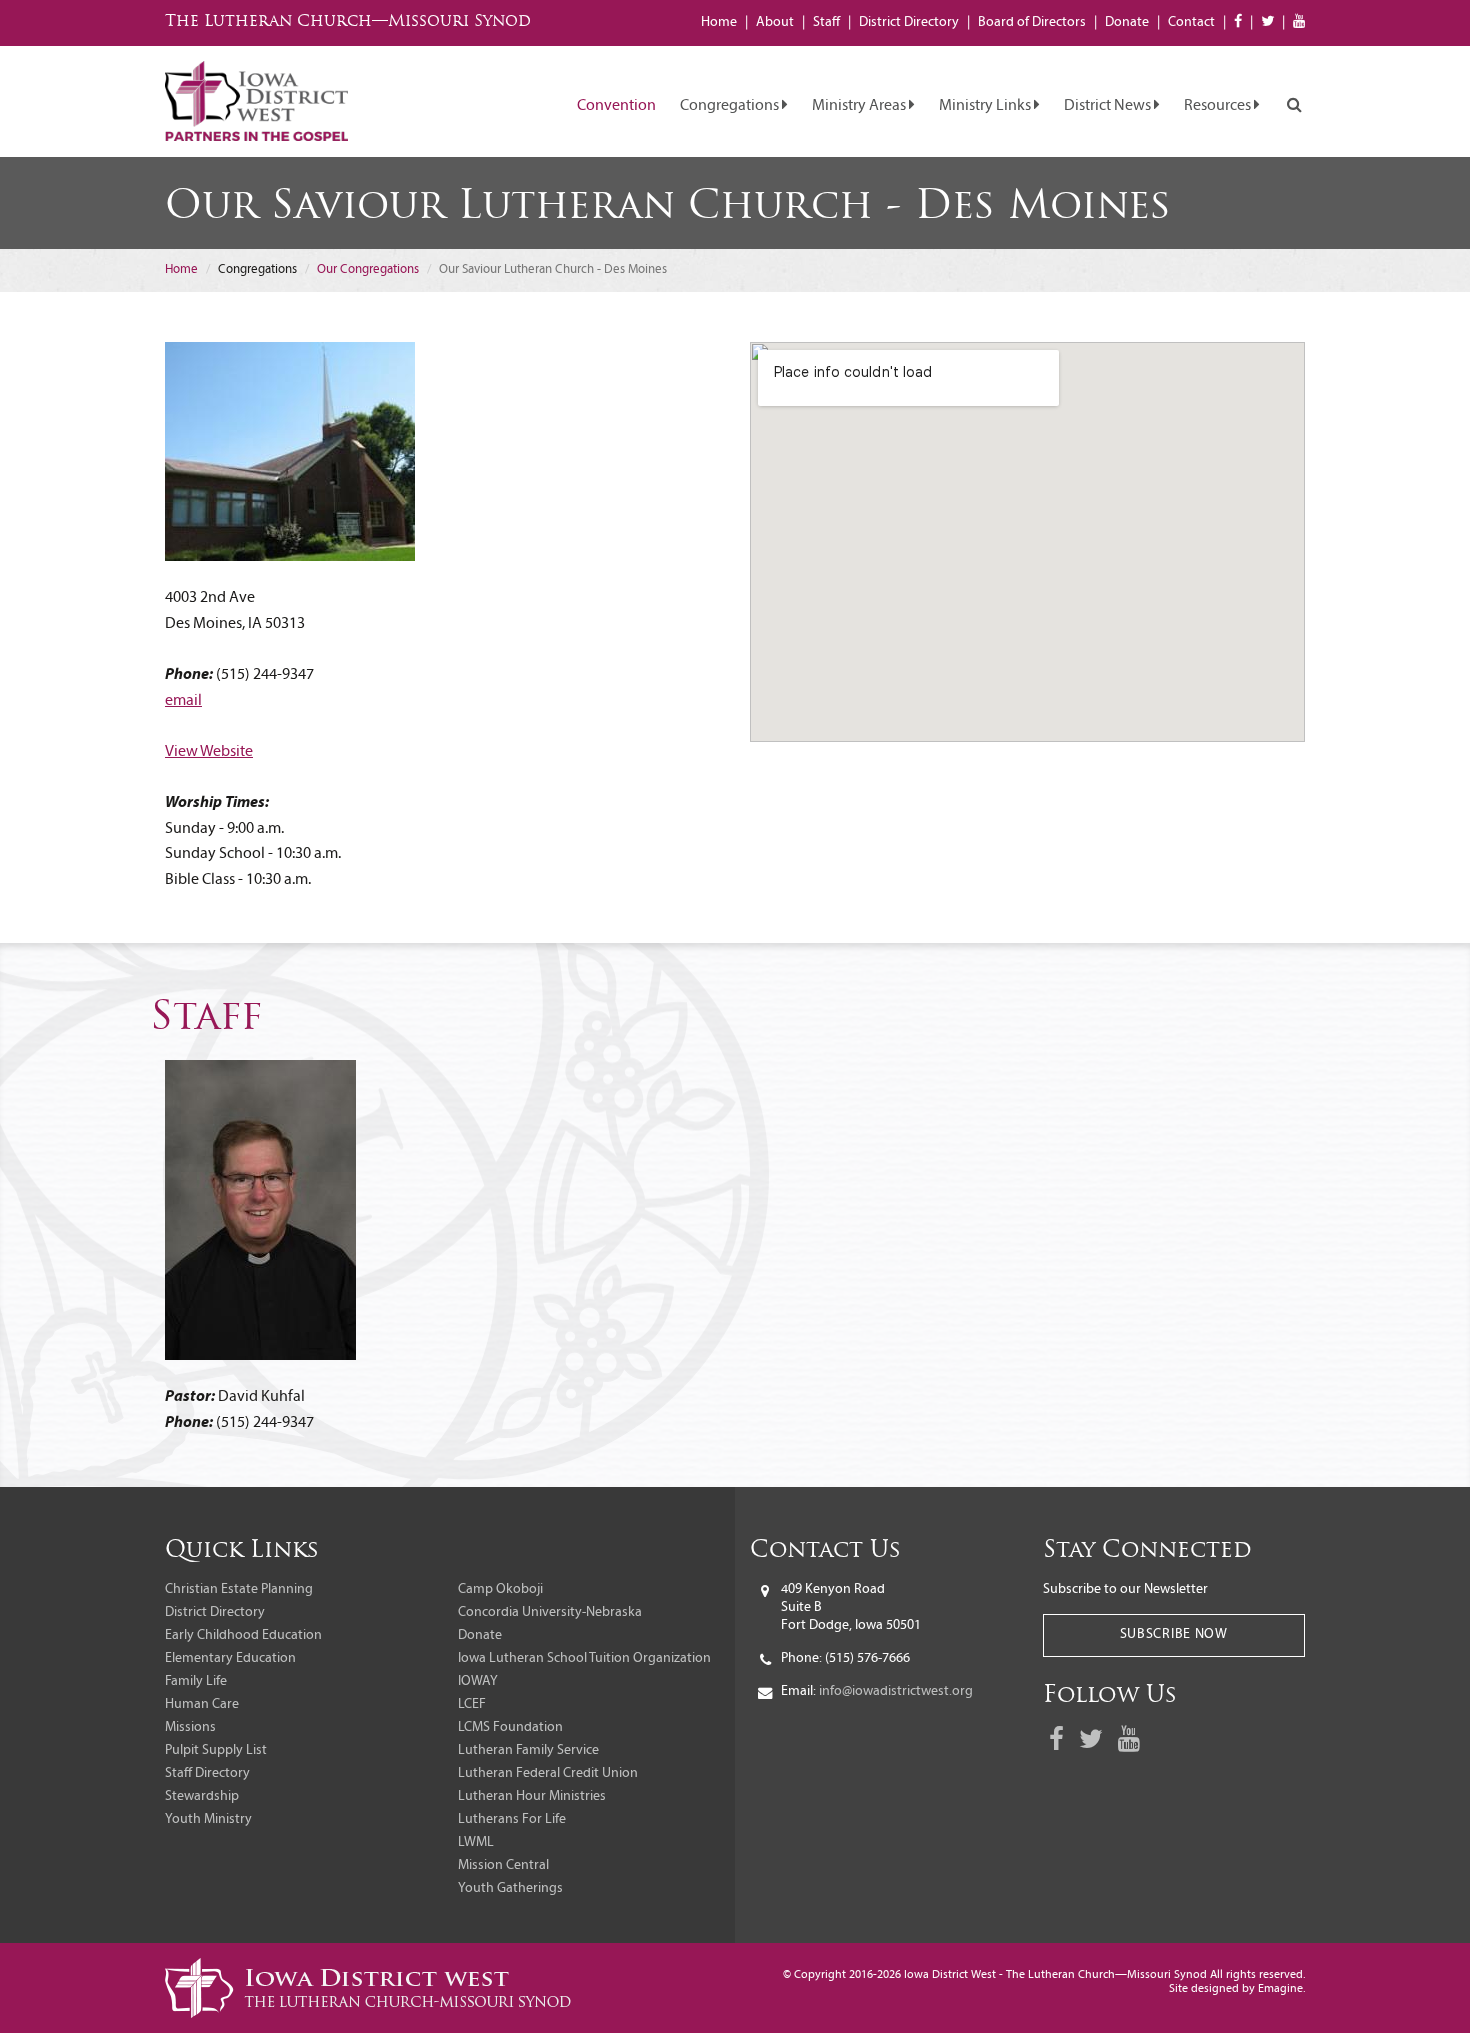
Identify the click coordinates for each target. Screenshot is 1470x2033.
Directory (909, 22)
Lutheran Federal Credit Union (548, 1773)
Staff (826, 22)
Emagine (1280, 1989)
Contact (1191, 22)
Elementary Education (230, 1658)
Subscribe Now (1174, 1634)
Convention (616, 106)
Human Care (202, 1704)
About (775, 22)
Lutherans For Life (512, 1819)
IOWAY (478, 1681)
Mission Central (503, 1865)
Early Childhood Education (243, 1635)
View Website (209, 752)
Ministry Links (986, 106)
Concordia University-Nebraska (550, 1612)
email (183, 701)
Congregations (731, 106)
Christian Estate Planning (239, 1589)
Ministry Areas (860, 106)
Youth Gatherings (510, 1888)
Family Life (196, 1681)
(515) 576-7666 (867, 1658)
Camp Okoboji (500, 1589)
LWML (476, 1842)
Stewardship (202, 1796)
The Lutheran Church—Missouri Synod (348, 22)
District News (1109, 106)
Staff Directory (207, 1773)
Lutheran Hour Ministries (532, 1796)
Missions (190, 1727)
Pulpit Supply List (216, 1750)
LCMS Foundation (510, 1727)
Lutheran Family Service (528, 1750)
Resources (1219, 106)
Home (719, 22)
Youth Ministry (208, 1819)
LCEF (472, 1704)
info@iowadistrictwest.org (896, 1691)
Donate (1127, 22)
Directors (1032, 22)
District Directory (215, 1612)
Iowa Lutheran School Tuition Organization (584, 1658)
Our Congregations (368, 269)
